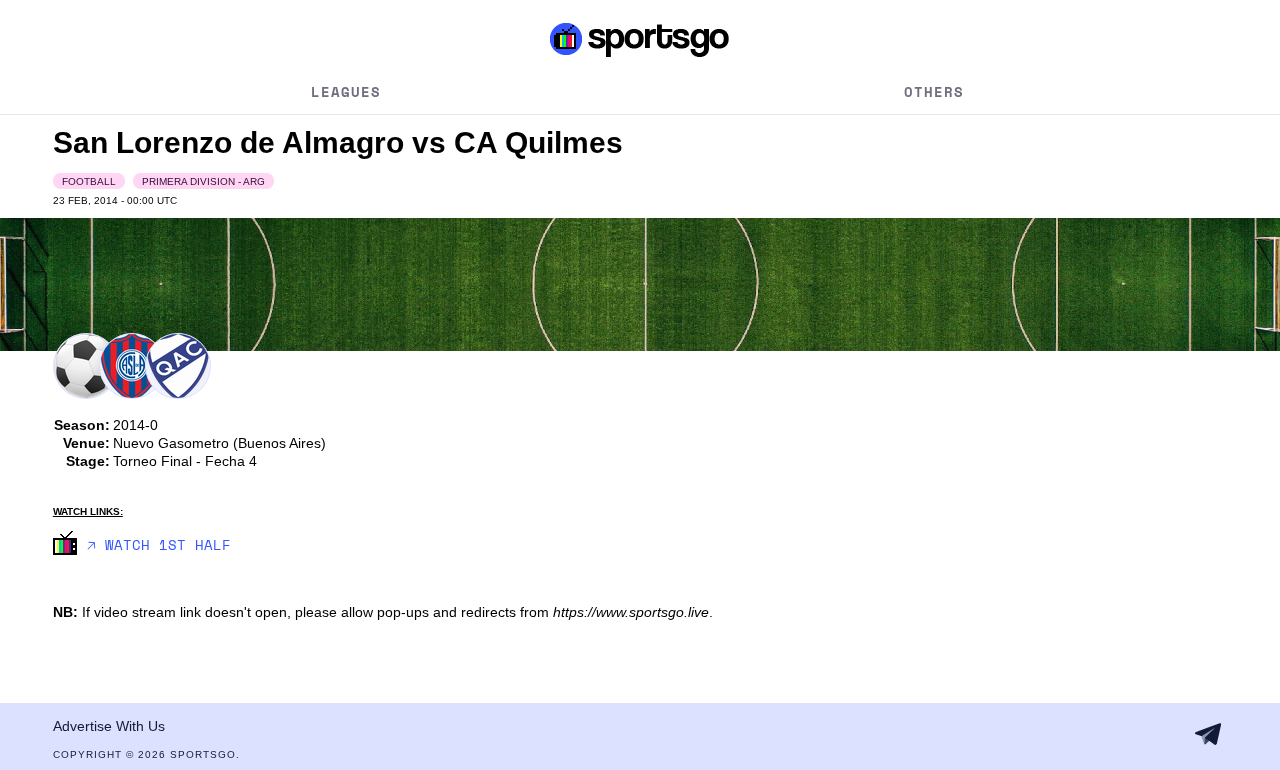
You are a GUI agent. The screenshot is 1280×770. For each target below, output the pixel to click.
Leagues (346, 91)
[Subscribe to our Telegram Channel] (1208, 734)
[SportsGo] (640, 39)
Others (934, 91)
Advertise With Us (109, 726)
